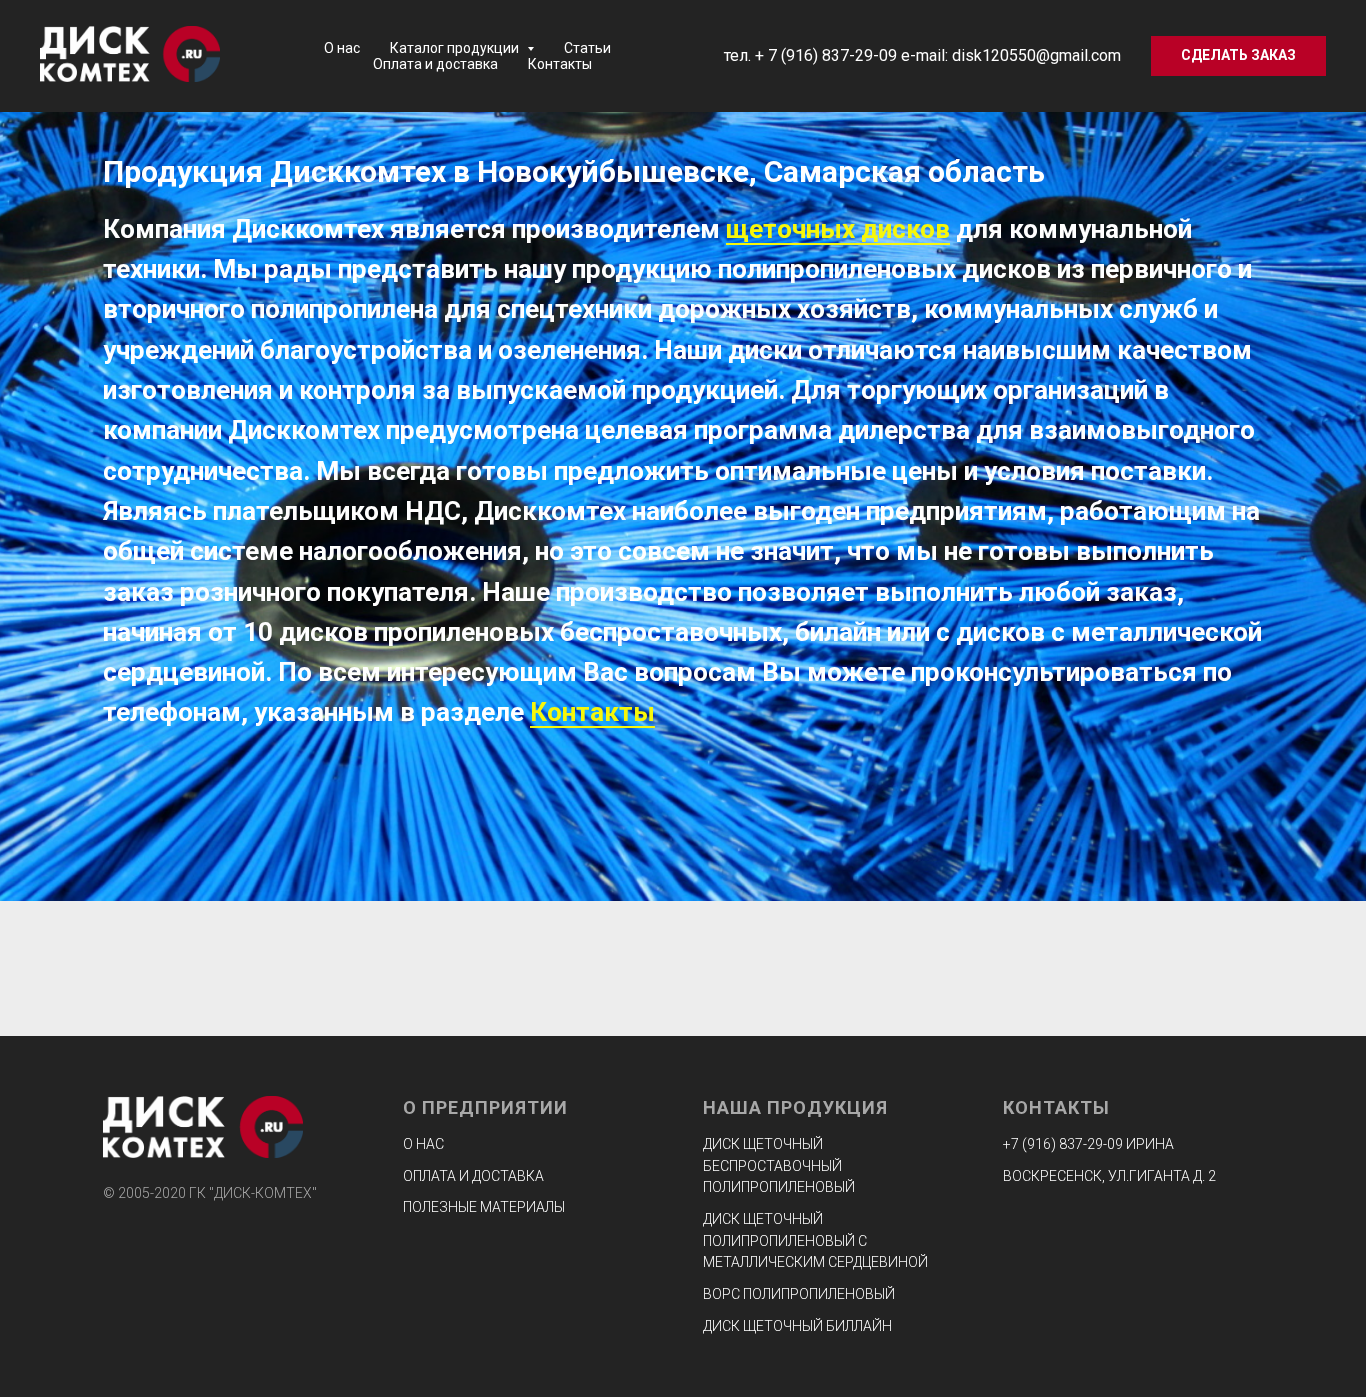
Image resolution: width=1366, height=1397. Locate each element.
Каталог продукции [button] (456, 48)
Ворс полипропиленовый (799, 1294)
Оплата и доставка (435, 64)
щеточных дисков (838, 229)
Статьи (587, 48)
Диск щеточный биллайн (797, 1326)
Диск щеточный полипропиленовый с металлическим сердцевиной (815, 1240)
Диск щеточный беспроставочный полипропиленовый (779, 1165)
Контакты (560, 64)
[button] (1238, 56)
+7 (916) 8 (1035, 1144)
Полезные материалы (484, 1207)
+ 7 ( (770, 55)
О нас (342, 48)
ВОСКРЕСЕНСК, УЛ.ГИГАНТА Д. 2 (1109, 1176)
